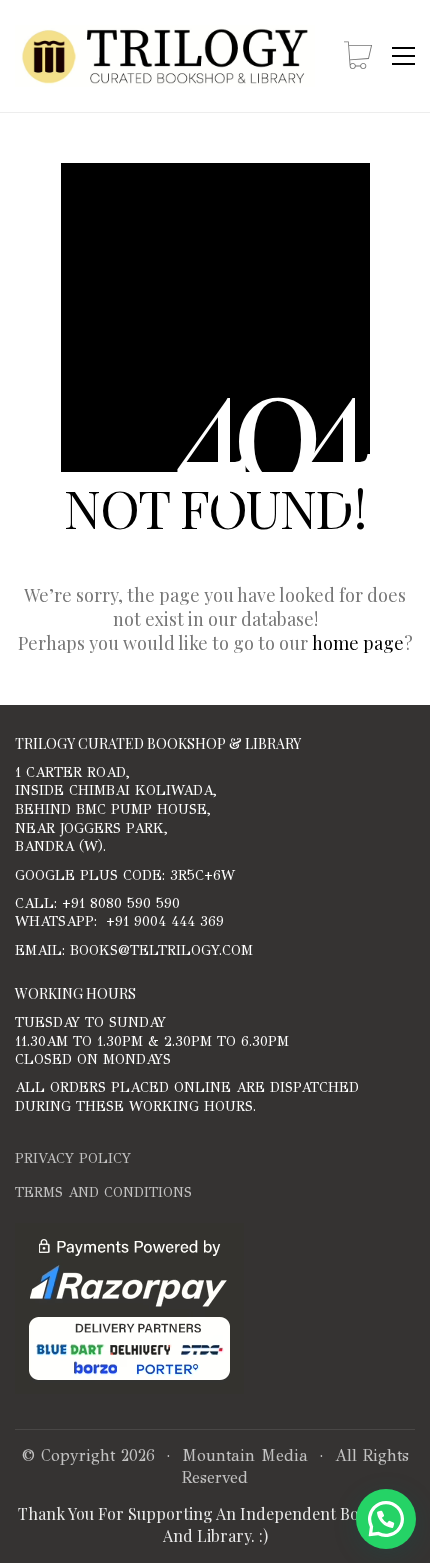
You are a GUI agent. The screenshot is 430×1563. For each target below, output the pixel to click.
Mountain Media (245, 1455)
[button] (403, 56)
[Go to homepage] (165, 56)
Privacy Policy (73, 1158)
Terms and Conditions (103, 1192)
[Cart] (358, 56)
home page (358, 643)
